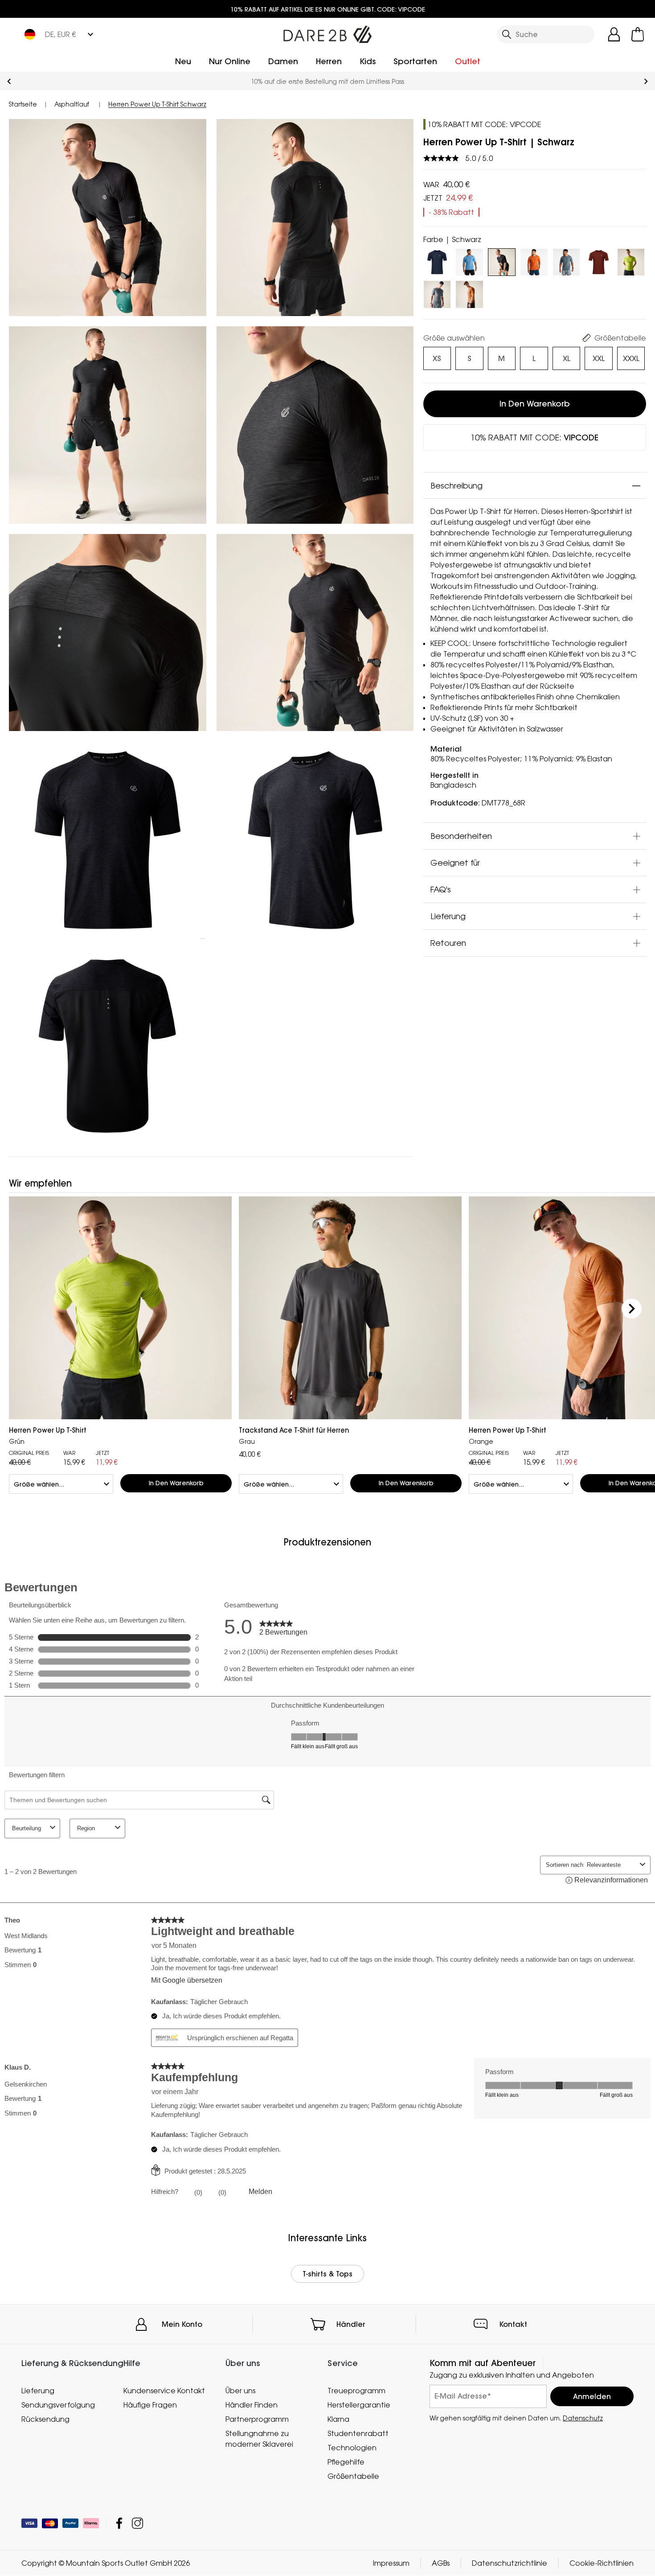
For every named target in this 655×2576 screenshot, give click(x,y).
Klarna (338, 2419)
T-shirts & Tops (327, 2274)
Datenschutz (583, 2418)
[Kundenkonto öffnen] (614, 34)
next (646, 81)
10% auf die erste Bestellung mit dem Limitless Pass (327, 81)
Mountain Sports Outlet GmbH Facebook (119, 2524)
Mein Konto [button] (182, 2324)
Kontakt (513, 2324)
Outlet (468, 61)
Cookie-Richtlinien (602, 2564)
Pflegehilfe (346, 2462)
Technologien (352, 2448)
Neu (183, 61)
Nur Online (230, 61)
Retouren (448, 943)
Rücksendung (45, 2419)
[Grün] (631, 260)
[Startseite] (327, 33)
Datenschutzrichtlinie (510, 2564)
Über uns (240, 2391)
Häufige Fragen (150, 2405)
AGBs (441, 2564)
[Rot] (599, 260)
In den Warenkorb (535, 404)
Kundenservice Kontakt (164, 2391)
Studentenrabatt (358, 2433)
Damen (283, 61)
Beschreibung (456, 485)
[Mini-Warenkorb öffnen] (638, 34)
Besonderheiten (461, 836)
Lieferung (448, 916)
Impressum (391, 2564)
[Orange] (469, 293)
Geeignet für (455, 863)
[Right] (632, 1309)
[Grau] (567, 260)
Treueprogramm (356, 2391)
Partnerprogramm (257, 2419)
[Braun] (534, 260)
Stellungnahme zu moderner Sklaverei (259, 2439)
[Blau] (437, 260)
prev (9, 81)
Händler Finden (252, 2405)
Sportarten (415, 61)
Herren (329, 61)
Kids (368, 61)
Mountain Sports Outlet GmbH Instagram (137, 2524)
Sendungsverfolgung (58, 2405)
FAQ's (441, 889)
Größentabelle (353, 2476)
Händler (351, 2324)
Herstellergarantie (359, 2405)
